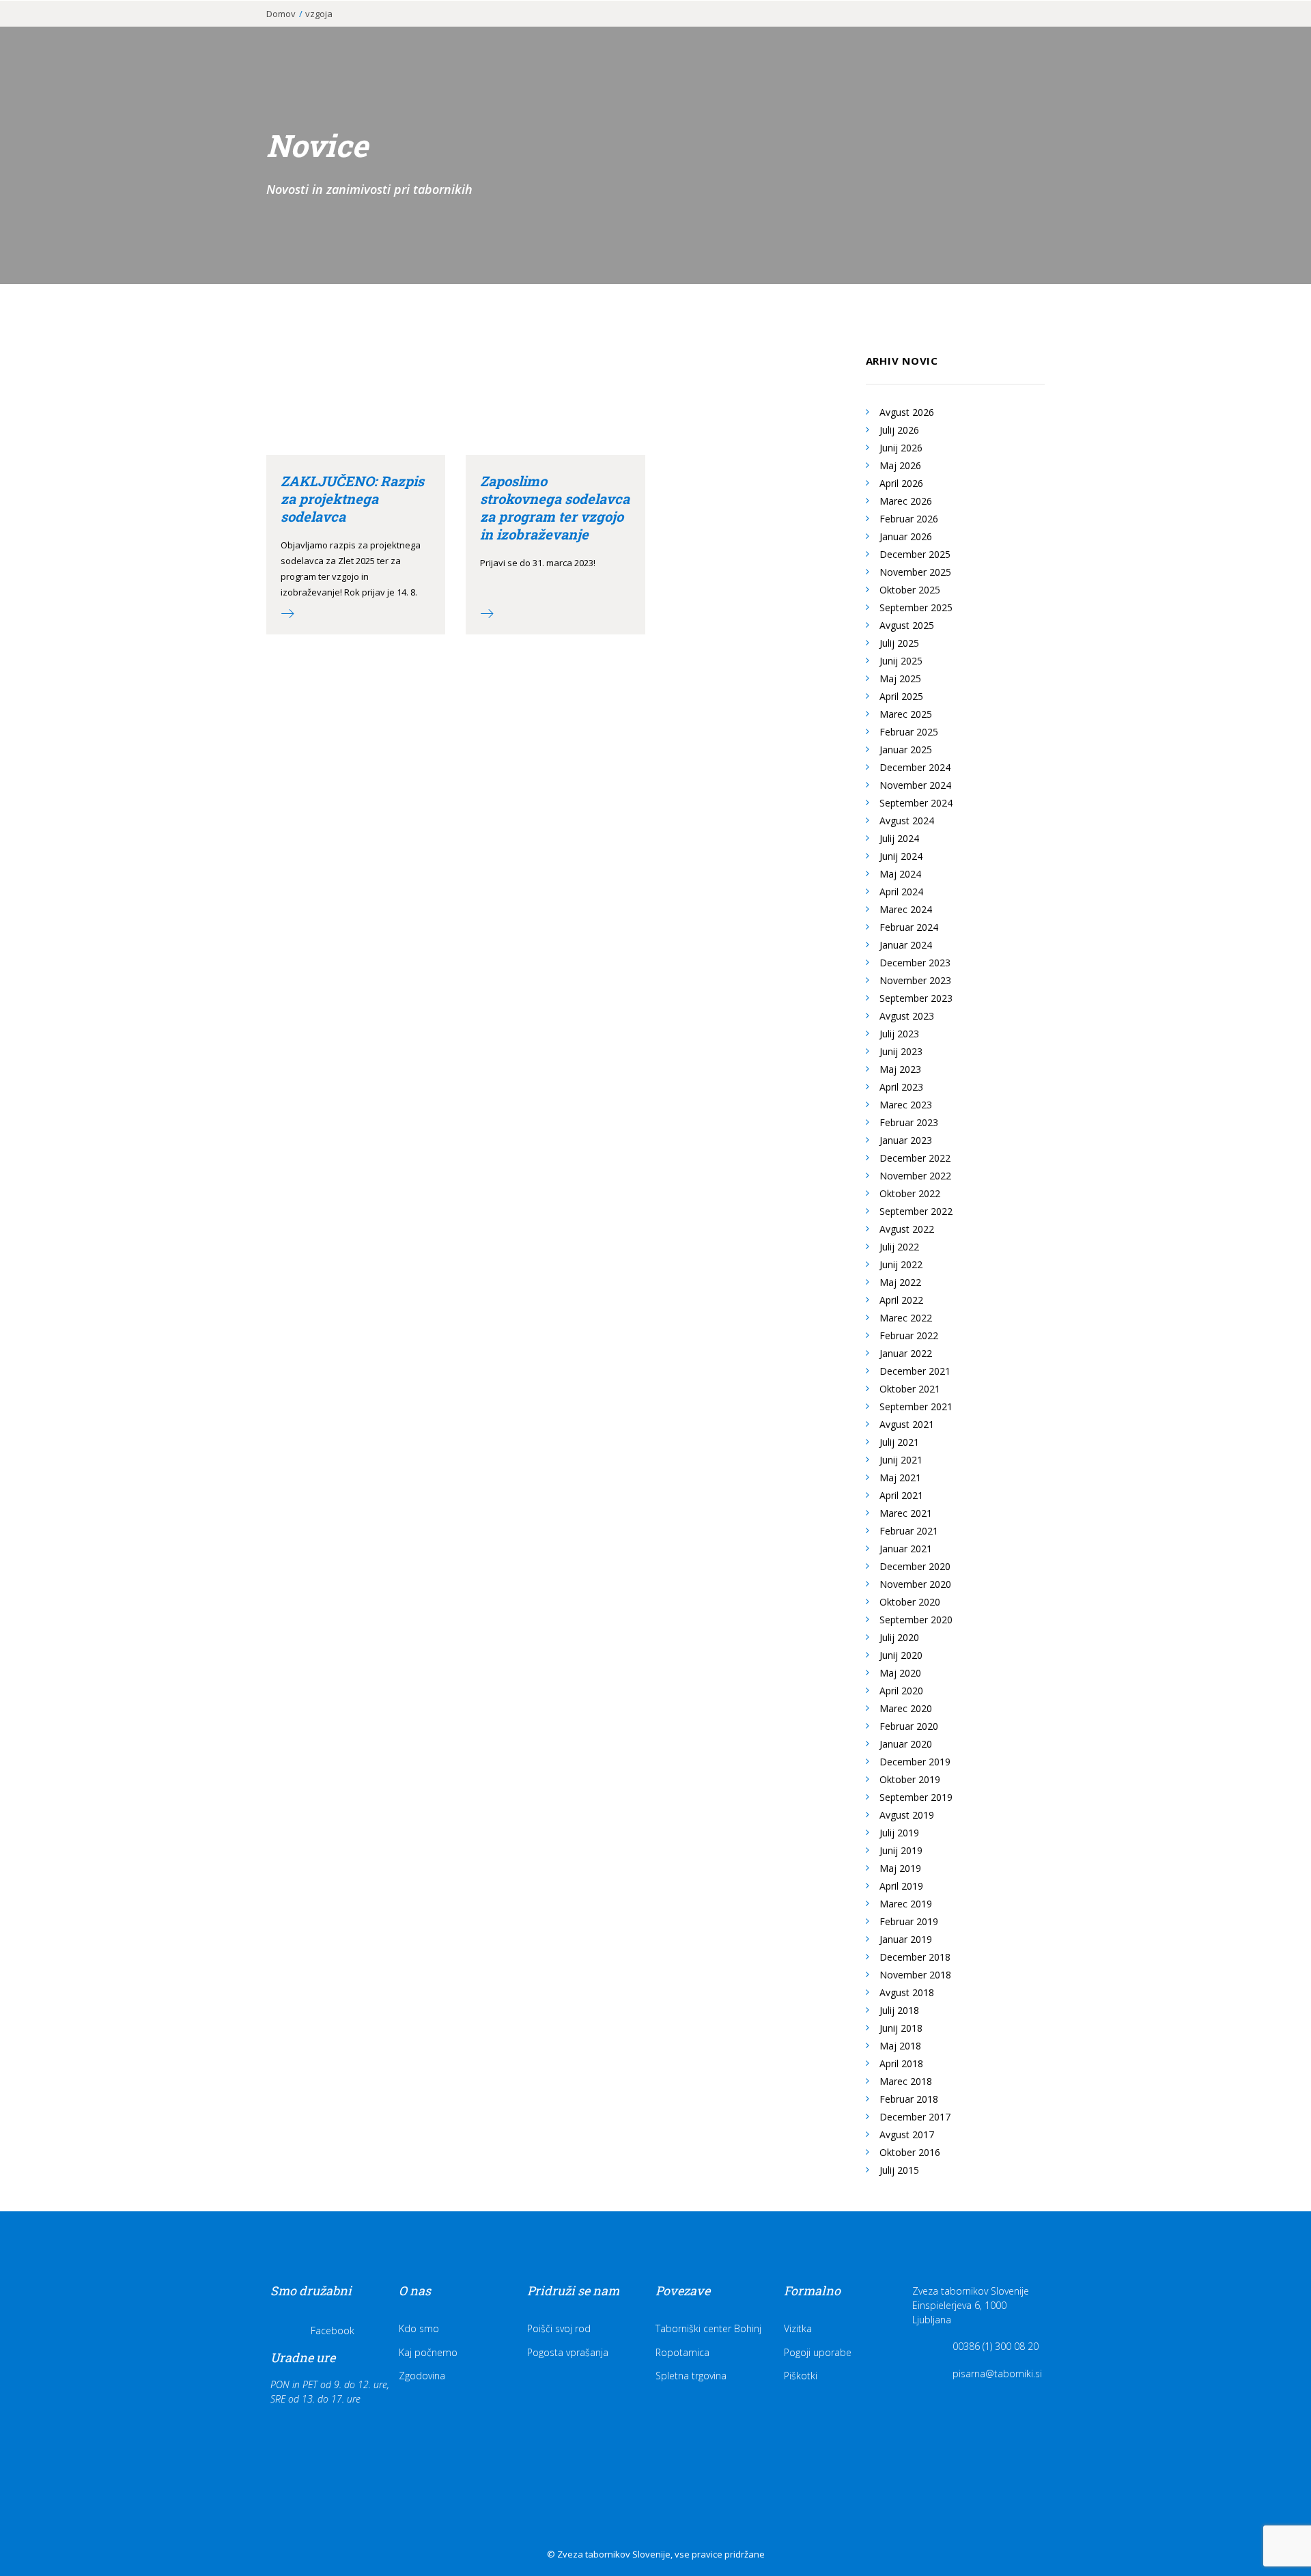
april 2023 (901, 1087)
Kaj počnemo (428, 2352)
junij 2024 (901, 856)
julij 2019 (899, 1833)
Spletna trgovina (691, 2376)
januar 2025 (906, 750)
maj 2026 (900, 465)
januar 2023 (906, 1140)
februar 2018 (909, 2099)
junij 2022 (901, 1264)
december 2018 (915, 1957)
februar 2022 (909, 1335)
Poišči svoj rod (559, 2328)
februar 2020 (909, 1726)
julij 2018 (899, 2010)
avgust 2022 (907, 1229)
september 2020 (916, 1620)
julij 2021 (899, 1442)
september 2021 (916, 1406)
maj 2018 (900, 2046)
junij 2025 (901, 661)
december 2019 (915, 1762)
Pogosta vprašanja (568, 2352)
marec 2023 (906, 1105)
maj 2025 (900, 678)
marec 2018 (906, 2081)
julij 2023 (899, 1034)
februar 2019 (909, 1921)
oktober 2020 (910, 1602)
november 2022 (915, 1176)
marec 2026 (906, 501)
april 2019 (901, 1886)
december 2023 (915, 963)
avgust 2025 (907, 625)
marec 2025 (906, 714)
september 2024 (916, 803)
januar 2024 (906, 945)
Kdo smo (419, 2328)
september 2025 (916, 607)
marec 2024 (906, 909)
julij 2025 (899, 643)
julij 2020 (899, 1637)
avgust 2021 (907, 1424)
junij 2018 (901, 2028)
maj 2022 (900, 1282)
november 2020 (915, 1584)
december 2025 (915, 554)
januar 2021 (906, 1549)
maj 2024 (900, 874)
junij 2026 (901, 448)
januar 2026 (906, 536)
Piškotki (801, 2376)
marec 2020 (906, 1708)
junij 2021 (901, 1460)
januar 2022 (906, 1353)
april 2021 (901, 1495)
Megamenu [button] (1215, 36)
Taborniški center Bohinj (708, 2328)
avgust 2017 (907, 2134)
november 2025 (915, 572)
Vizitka (798, 2328)
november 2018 (915, 1975)
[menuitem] (725, 32)
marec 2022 (906, 1318)
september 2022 (916, 1211)
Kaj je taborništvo (725, 32)
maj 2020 (900, 1673)
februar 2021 (909, 1531)
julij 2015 (899, 2170)
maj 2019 (900, 1868)
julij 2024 (899, 838)
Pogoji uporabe (818, 2352)
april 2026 (901, 483)
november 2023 (915, 980)
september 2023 (916, 998)
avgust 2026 (907, 412)
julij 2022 (899, 1247)
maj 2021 (900, 1478)
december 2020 (915, 1566)
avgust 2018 (907, 1992)
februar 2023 (909, 1122)
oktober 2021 (910, 1389)
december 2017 (915, 2117)
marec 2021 (906, 1513)
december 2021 (915, 1371)
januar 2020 (906, 1744)
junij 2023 (901, 1051)
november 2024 (915, 785)
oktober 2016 (910, 2152)
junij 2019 (901, 1850)
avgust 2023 (907, 1016)
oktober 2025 (910, 590)
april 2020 (901, 1691)
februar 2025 (909, 732)
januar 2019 (906, 1939)
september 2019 (916, 1797)
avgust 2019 (907, 1815)
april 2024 (901, 892)
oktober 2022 (910, 1193)
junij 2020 (901, 1655)
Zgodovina (422, 2376)
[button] (1259, 32)
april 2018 (901, 2063)
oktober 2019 (910, 1779)
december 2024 (915, 767)
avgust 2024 (907, 821)
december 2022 (915, 1158)
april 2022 (901, 1300)
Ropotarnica (682, 2352)
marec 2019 (906, 1904)
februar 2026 (909, 519)
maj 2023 (900, 1069)
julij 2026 (899, 430)
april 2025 (901, 696)
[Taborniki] (89, 32)
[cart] (1277, 32)
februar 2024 (909, 927)
